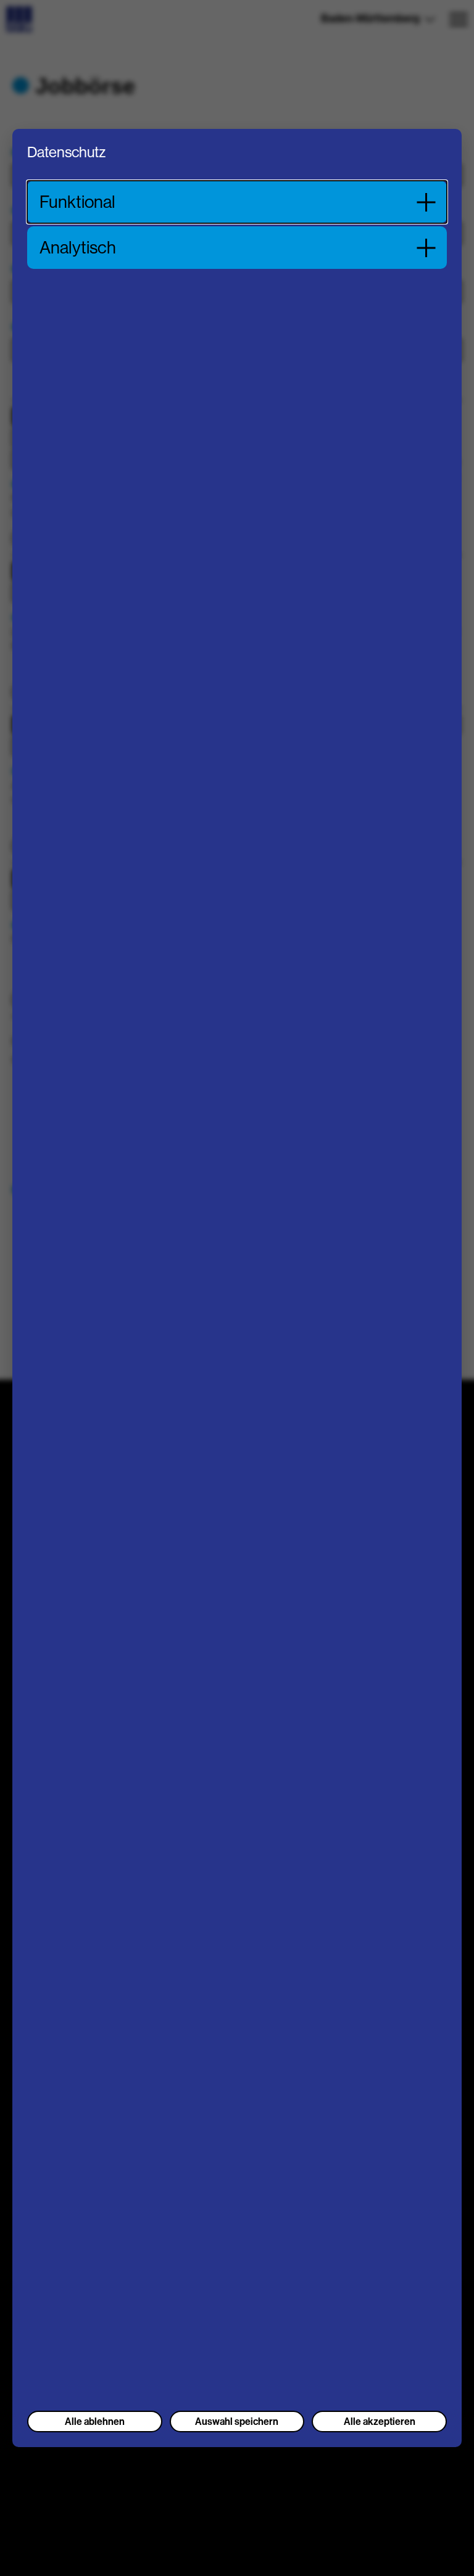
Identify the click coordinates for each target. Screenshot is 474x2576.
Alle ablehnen (95, 2422)
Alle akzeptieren (380, 2422)
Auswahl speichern (237, 2422)
